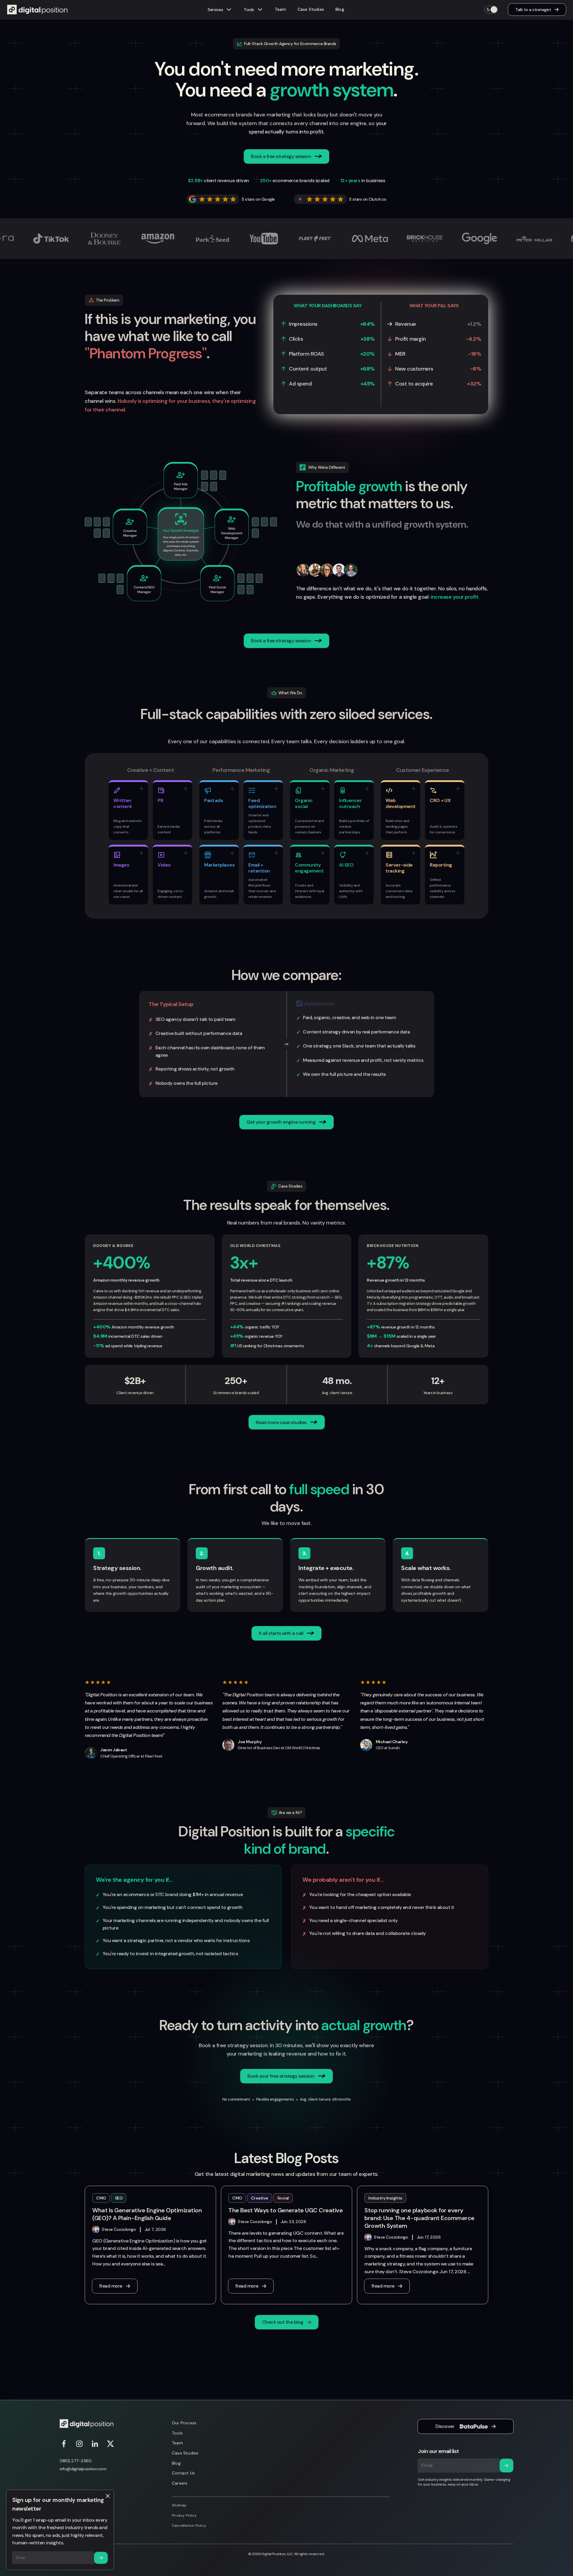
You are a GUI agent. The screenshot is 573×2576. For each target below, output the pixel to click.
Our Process (184, 2423)
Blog (340, 9)
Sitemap (179, 2505)
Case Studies (311, 9)
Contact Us (183, 2473)
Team (281, 9)
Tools (177, 2433)
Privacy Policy (184, 2515)
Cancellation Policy (189, 2526)
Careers (180, 2483)
